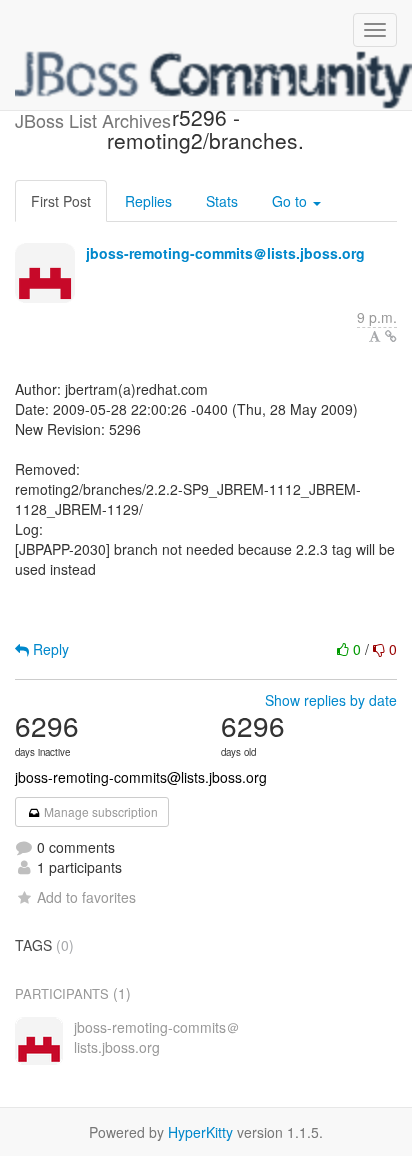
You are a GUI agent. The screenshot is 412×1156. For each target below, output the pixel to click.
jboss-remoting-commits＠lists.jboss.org (225, 253)
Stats (222, 201)
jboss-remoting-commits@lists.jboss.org (141, 777)
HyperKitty (200, 1132)
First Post (61, 201)
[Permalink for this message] (391, 336)
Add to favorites (86, 897)
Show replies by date (331, 700)
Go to (291, 201)
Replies (148, 201)
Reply (49, 649)
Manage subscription (99, 811)
